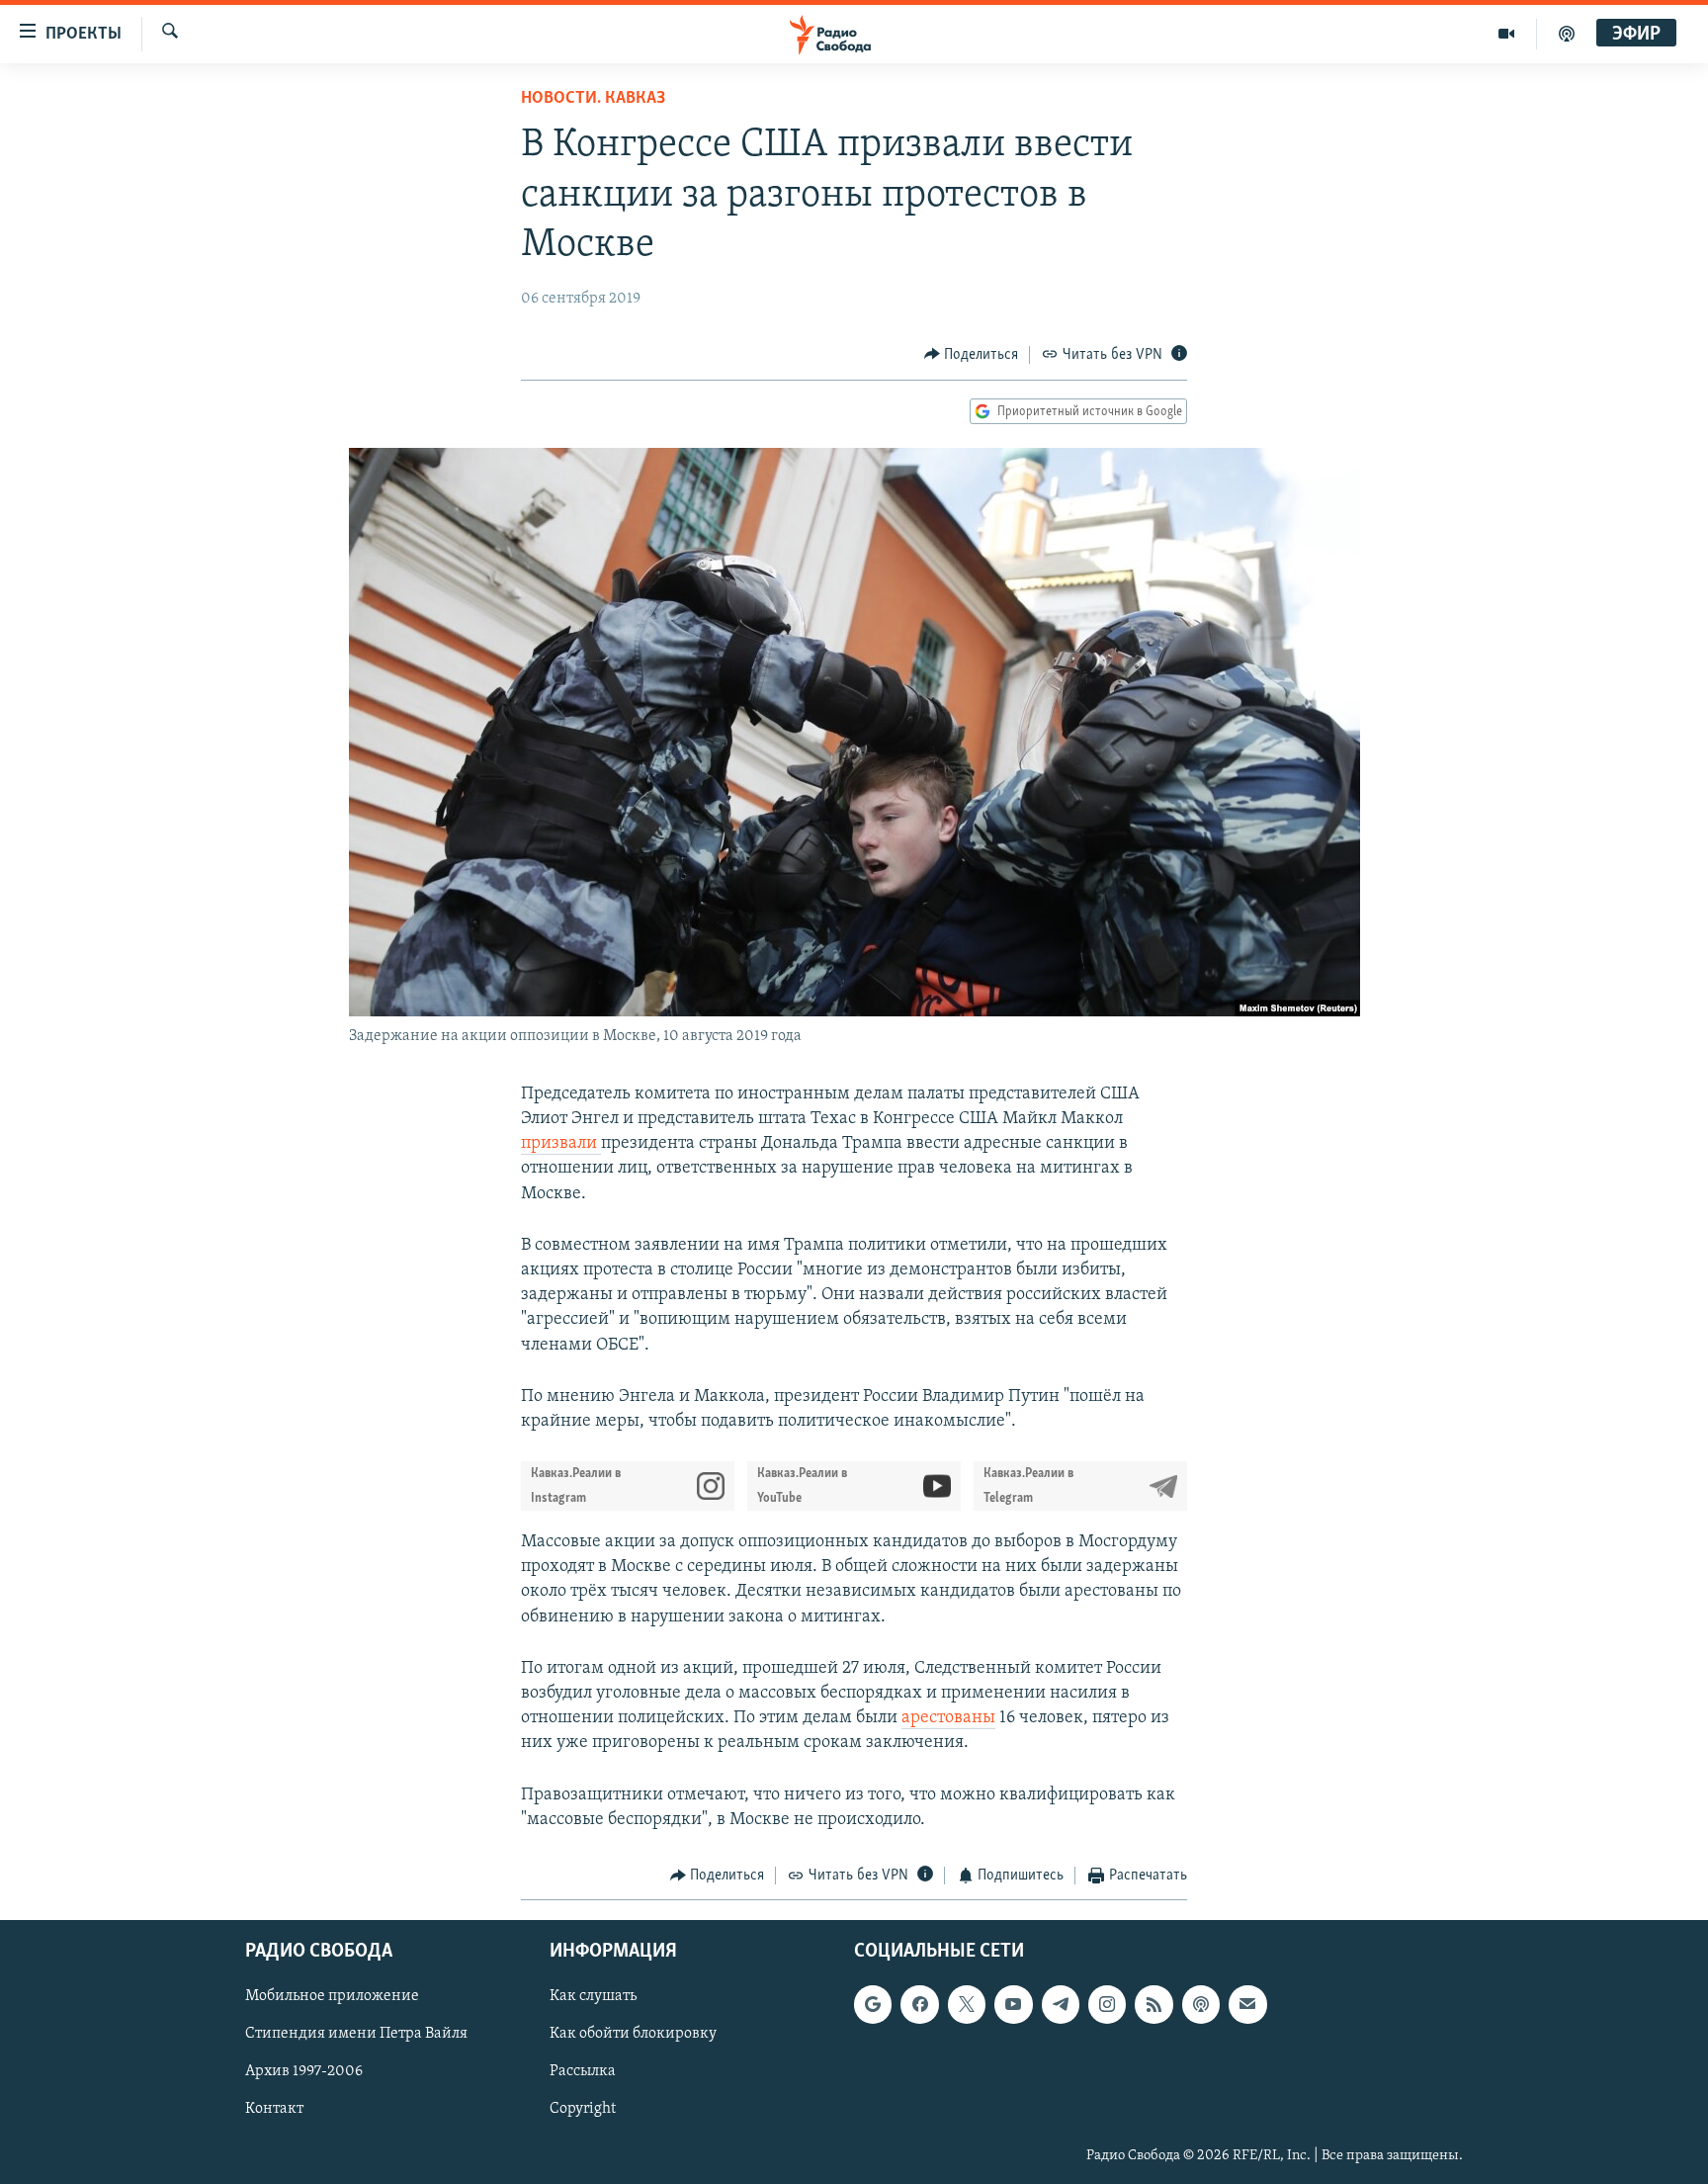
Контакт (274, 2110)
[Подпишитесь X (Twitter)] (967, 2005)
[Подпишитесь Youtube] (1013, 2005)
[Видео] (1507, 34)
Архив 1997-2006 (304, 2072)
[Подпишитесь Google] (873, 2005)
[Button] (972, 355)
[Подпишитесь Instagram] (1107, 2005)
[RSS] (1153, 2005)
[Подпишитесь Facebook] (919, 2005)
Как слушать (593, 1997)
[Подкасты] (1201, 2005)
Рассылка (583, 2072)
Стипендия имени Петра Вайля (356, 2035)
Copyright (583, 2110)
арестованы (948, 1718)
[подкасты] (1567, 34)
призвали (561, 1144)
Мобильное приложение (332, 1997)
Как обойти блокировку (633, 2035)
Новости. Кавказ (593, 99)
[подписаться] (1247, 2005)
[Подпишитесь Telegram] (1061, 2005)
